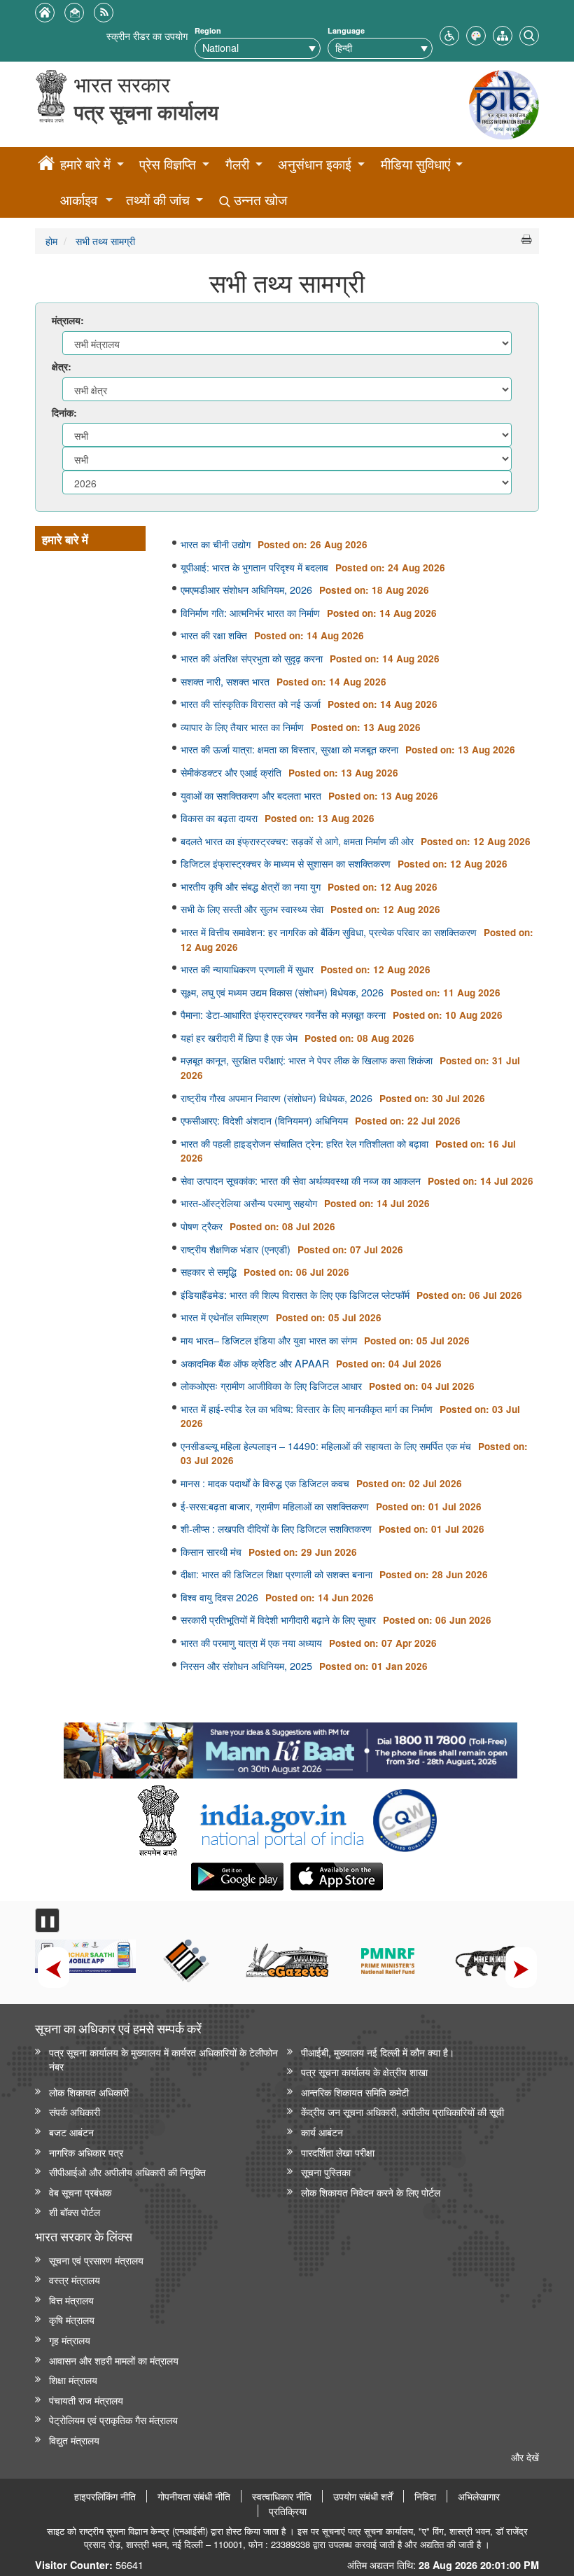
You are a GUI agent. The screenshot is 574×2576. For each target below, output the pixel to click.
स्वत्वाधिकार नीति (282, 2496)
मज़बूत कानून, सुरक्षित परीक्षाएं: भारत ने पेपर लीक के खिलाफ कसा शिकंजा (307, 1060)
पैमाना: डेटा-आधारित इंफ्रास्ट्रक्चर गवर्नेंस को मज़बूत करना (283, 1015)
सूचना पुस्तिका (326, 2172)
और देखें (525, 2457)
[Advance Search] (529, 34)
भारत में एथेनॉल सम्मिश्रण (225, 1317)
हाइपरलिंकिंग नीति (105, 2496)
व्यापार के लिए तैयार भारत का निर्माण (242, 727)
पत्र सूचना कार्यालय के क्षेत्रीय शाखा (364, 2072)
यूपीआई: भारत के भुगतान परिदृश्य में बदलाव (254, 567)
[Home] (46, 165)
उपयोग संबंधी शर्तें (363, 2496)
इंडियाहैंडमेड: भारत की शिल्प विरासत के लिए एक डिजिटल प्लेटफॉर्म (295, 1295)
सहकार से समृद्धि (209, 1272)
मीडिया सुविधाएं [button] (415, 164)
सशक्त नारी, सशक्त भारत (225, 681)
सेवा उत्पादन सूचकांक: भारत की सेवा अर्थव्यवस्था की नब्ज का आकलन (301, 1181)
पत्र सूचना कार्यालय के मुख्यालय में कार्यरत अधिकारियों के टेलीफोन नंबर (163, 2059)
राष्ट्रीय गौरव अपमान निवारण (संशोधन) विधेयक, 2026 (276, 1098)
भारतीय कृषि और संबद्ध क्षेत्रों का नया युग (251, 886)
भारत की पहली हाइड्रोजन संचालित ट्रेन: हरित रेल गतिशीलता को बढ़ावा (304, 1143)
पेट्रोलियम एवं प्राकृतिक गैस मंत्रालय (113, 2420)
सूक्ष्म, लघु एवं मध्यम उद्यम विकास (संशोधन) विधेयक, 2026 (282, 992)
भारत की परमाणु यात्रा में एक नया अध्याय (251, 1643)
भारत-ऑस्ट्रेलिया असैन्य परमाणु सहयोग (249, 1203)
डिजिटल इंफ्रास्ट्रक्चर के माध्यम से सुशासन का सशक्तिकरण (286, 863)
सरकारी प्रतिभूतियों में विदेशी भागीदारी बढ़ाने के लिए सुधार (278, 1620)
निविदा (425, 2496)
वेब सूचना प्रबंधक (80, 2192)
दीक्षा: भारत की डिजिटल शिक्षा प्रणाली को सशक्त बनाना (276, 1574)
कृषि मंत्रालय (72, 2319)
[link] (290, 1747)
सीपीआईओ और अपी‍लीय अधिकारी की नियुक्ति (127, 2172)
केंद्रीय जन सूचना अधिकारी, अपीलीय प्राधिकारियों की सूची (402, 2111)
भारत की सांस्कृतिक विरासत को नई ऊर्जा (251, 704)
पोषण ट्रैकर (202, 1226)
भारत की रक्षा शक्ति (214, 635)
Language (346, 30)
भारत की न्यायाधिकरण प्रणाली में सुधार (247, 969)
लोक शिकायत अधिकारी (89, 2092)
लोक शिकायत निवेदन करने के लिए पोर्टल (371, 2192)
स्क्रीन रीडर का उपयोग (147, 35)
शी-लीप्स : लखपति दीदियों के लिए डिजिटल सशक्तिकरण (276, 1529)
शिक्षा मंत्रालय (73, 2380)
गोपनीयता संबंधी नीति (194, 2496)
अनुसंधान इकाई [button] (315, 164)
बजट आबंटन (71, 2132)
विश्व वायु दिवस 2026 (219, 1597)
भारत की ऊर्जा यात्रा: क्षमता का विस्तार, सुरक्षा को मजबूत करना (289, 749)
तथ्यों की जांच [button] (158, 200)
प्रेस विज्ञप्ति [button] (168, 164)
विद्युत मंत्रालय (74, 2440)
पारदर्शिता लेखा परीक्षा (338, 2152)
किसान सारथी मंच (211, 1552)
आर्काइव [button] (79, 200)
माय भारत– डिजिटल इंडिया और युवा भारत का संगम (269, 1340)
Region (208, 30)
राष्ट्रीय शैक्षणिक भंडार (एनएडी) (236, 1249)
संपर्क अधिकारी (75, 2111)
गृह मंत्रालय (70, 2340)
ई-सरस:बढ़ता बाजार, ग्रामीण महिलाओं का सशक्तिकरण (275, 1506)
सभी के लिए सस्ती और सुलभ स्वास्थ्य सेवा (252, 909)
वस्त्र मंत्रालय (75, 2279)
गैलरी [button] (237, 164)
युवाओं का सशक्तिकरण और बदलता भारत (251, 795)
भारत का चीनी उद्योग (216, 544)
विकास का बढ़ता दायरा (219, 818)
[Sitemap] (503, 34)
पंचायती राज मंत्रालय (86, 2400)
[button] (449, 34)
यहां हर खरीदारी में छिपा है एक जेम (239, 1038)
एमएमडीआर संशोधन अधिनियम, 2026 (246, 590)
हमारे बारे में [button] (85, 164)
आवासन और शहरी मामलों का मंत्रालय (114, 2360)
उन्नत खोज (259, 200)
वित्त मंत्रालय (71, 2300)
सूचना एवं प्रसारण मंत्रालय (96, 2260)
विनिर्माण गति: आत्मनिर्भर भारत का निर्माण (250, 613)
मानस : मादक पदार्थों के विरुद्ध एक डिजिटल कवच (265, 1483)
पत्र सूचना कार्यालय (146, 112)
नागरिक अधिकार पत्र (86, 2152)
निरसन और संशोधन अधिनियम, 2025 (246, 1666)
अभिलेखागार (479, 2496)
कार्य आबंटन (322, 2132)
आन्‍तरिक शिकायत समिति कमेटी (355, 2092)
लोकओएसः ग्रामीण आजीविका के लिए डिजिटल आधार (271, 1386)
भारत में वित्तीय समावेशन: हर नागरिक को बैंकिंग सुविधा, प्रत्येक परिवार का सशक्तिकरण (329, 932)
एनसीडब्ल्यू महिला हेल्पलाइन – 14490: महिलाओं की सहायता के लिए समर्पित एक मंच (326, 1446)
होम (51, 241)
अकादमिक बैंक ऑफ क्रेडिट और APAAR (255, 1363)
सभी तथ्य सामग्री (104, 241)
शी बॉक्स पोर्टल (75, 2212)
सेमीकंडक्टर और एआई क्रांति (231, 772)
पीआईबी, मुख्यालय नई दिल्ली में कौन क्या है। (378, 2052)
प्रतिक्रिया (288, 2511)
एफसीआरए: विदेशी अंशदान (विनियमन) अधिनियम (264, 1120)
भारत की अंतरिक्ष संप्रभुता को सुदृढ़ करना (252, 658)
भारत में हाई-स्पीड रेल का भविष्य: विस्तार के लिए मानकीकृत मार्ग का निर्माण (307, 1409)
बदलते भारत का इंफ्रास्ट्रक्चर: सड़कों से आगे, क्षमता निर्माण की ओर (297, 841)
